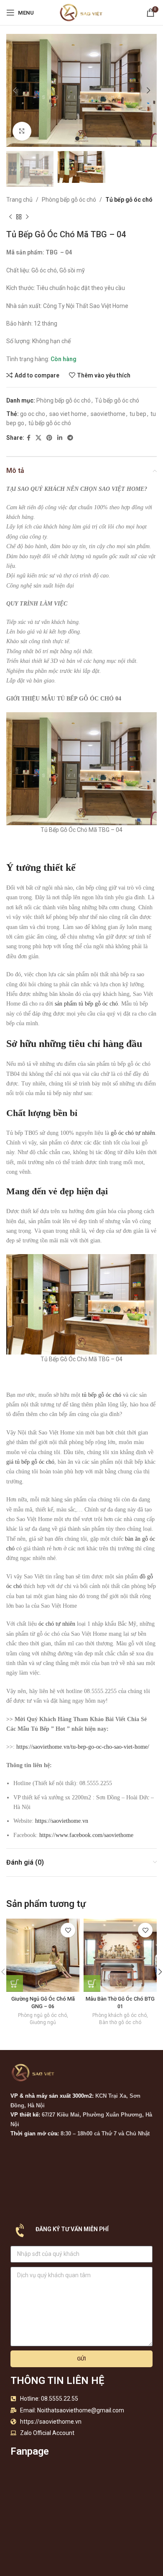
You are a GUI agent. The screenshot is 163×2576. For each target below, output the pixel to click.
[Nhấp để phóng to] (22, 131)
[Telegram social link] (70, 438)
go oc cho (33, 414)
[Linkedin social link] (60, 438)
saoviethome (108, 414)
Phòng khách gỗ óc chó (120, 2015)
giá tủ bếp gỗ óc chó (30, 1462)
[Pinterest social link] (49, 438)
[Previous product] (10, 217)
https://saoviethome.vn (62, 1821)
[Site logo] (81, 12)
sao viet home (68, 414)
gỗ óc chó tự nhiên (133, 1133)
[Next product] (27, 217)
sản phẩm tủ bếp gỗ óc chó (86, 1004)
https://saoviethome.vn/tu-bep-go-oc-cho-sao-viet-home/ (83, 1747)
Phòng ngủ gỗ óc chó (42, 2015)
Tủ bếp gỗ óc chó (129, 200)
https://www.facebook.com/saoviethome (86, 1835)
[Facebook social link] (29, 438)
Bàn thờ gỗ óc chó (120, 2022)
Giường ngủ (43, 2022)
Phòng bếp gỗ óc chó (69, 200)
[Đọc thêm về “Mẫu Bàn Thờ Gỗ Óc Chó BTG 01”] (92, 1983)
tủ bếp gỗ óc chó (50, 423)
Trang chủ (19, 200)
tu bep (138, 414)
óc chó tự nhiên (57, 1624)
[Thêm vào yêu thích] (68, 1930)
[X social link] (38, 438)
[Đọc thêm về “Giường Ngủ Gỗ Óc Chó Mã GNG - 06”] (15, 1983)
